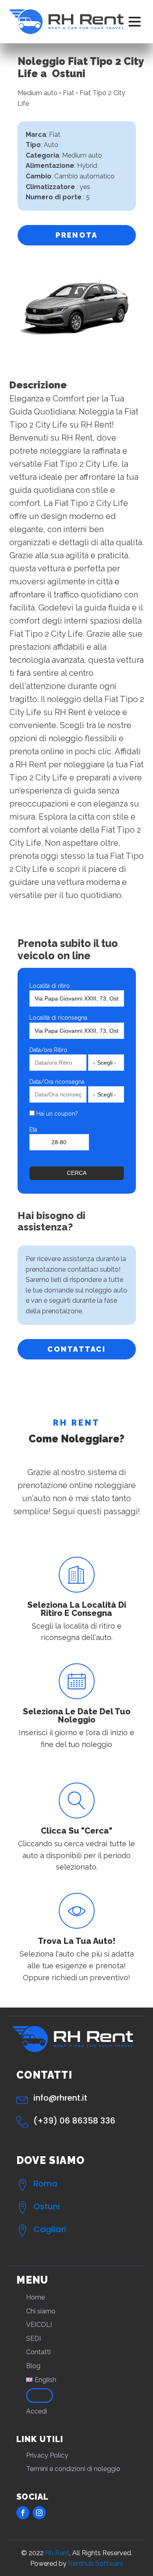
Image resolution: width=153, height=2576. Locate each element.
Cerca (77, 1173)
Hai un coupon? (56, 1114)
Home (35, 2297)
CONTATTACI (76, 1349)
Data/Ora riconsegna (57, 1082)
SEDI (33, 2339)
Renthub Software (96, 2564)
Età (33, 1130)
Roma (45, 2184)
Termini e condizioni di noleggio (73, 2469)
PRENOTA (77, 235)
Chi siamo (41, 2311)
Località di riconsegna (58, 1018)
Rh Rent (57, 2553)
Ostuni (47, 2206)
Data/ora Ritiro (48, 1050)
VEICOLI (39, 2325)
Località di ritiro (50, 986)
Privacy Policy (47, 2455)
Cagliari (50, 2229)
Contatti (38, 2352)
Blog (33, 2366)
